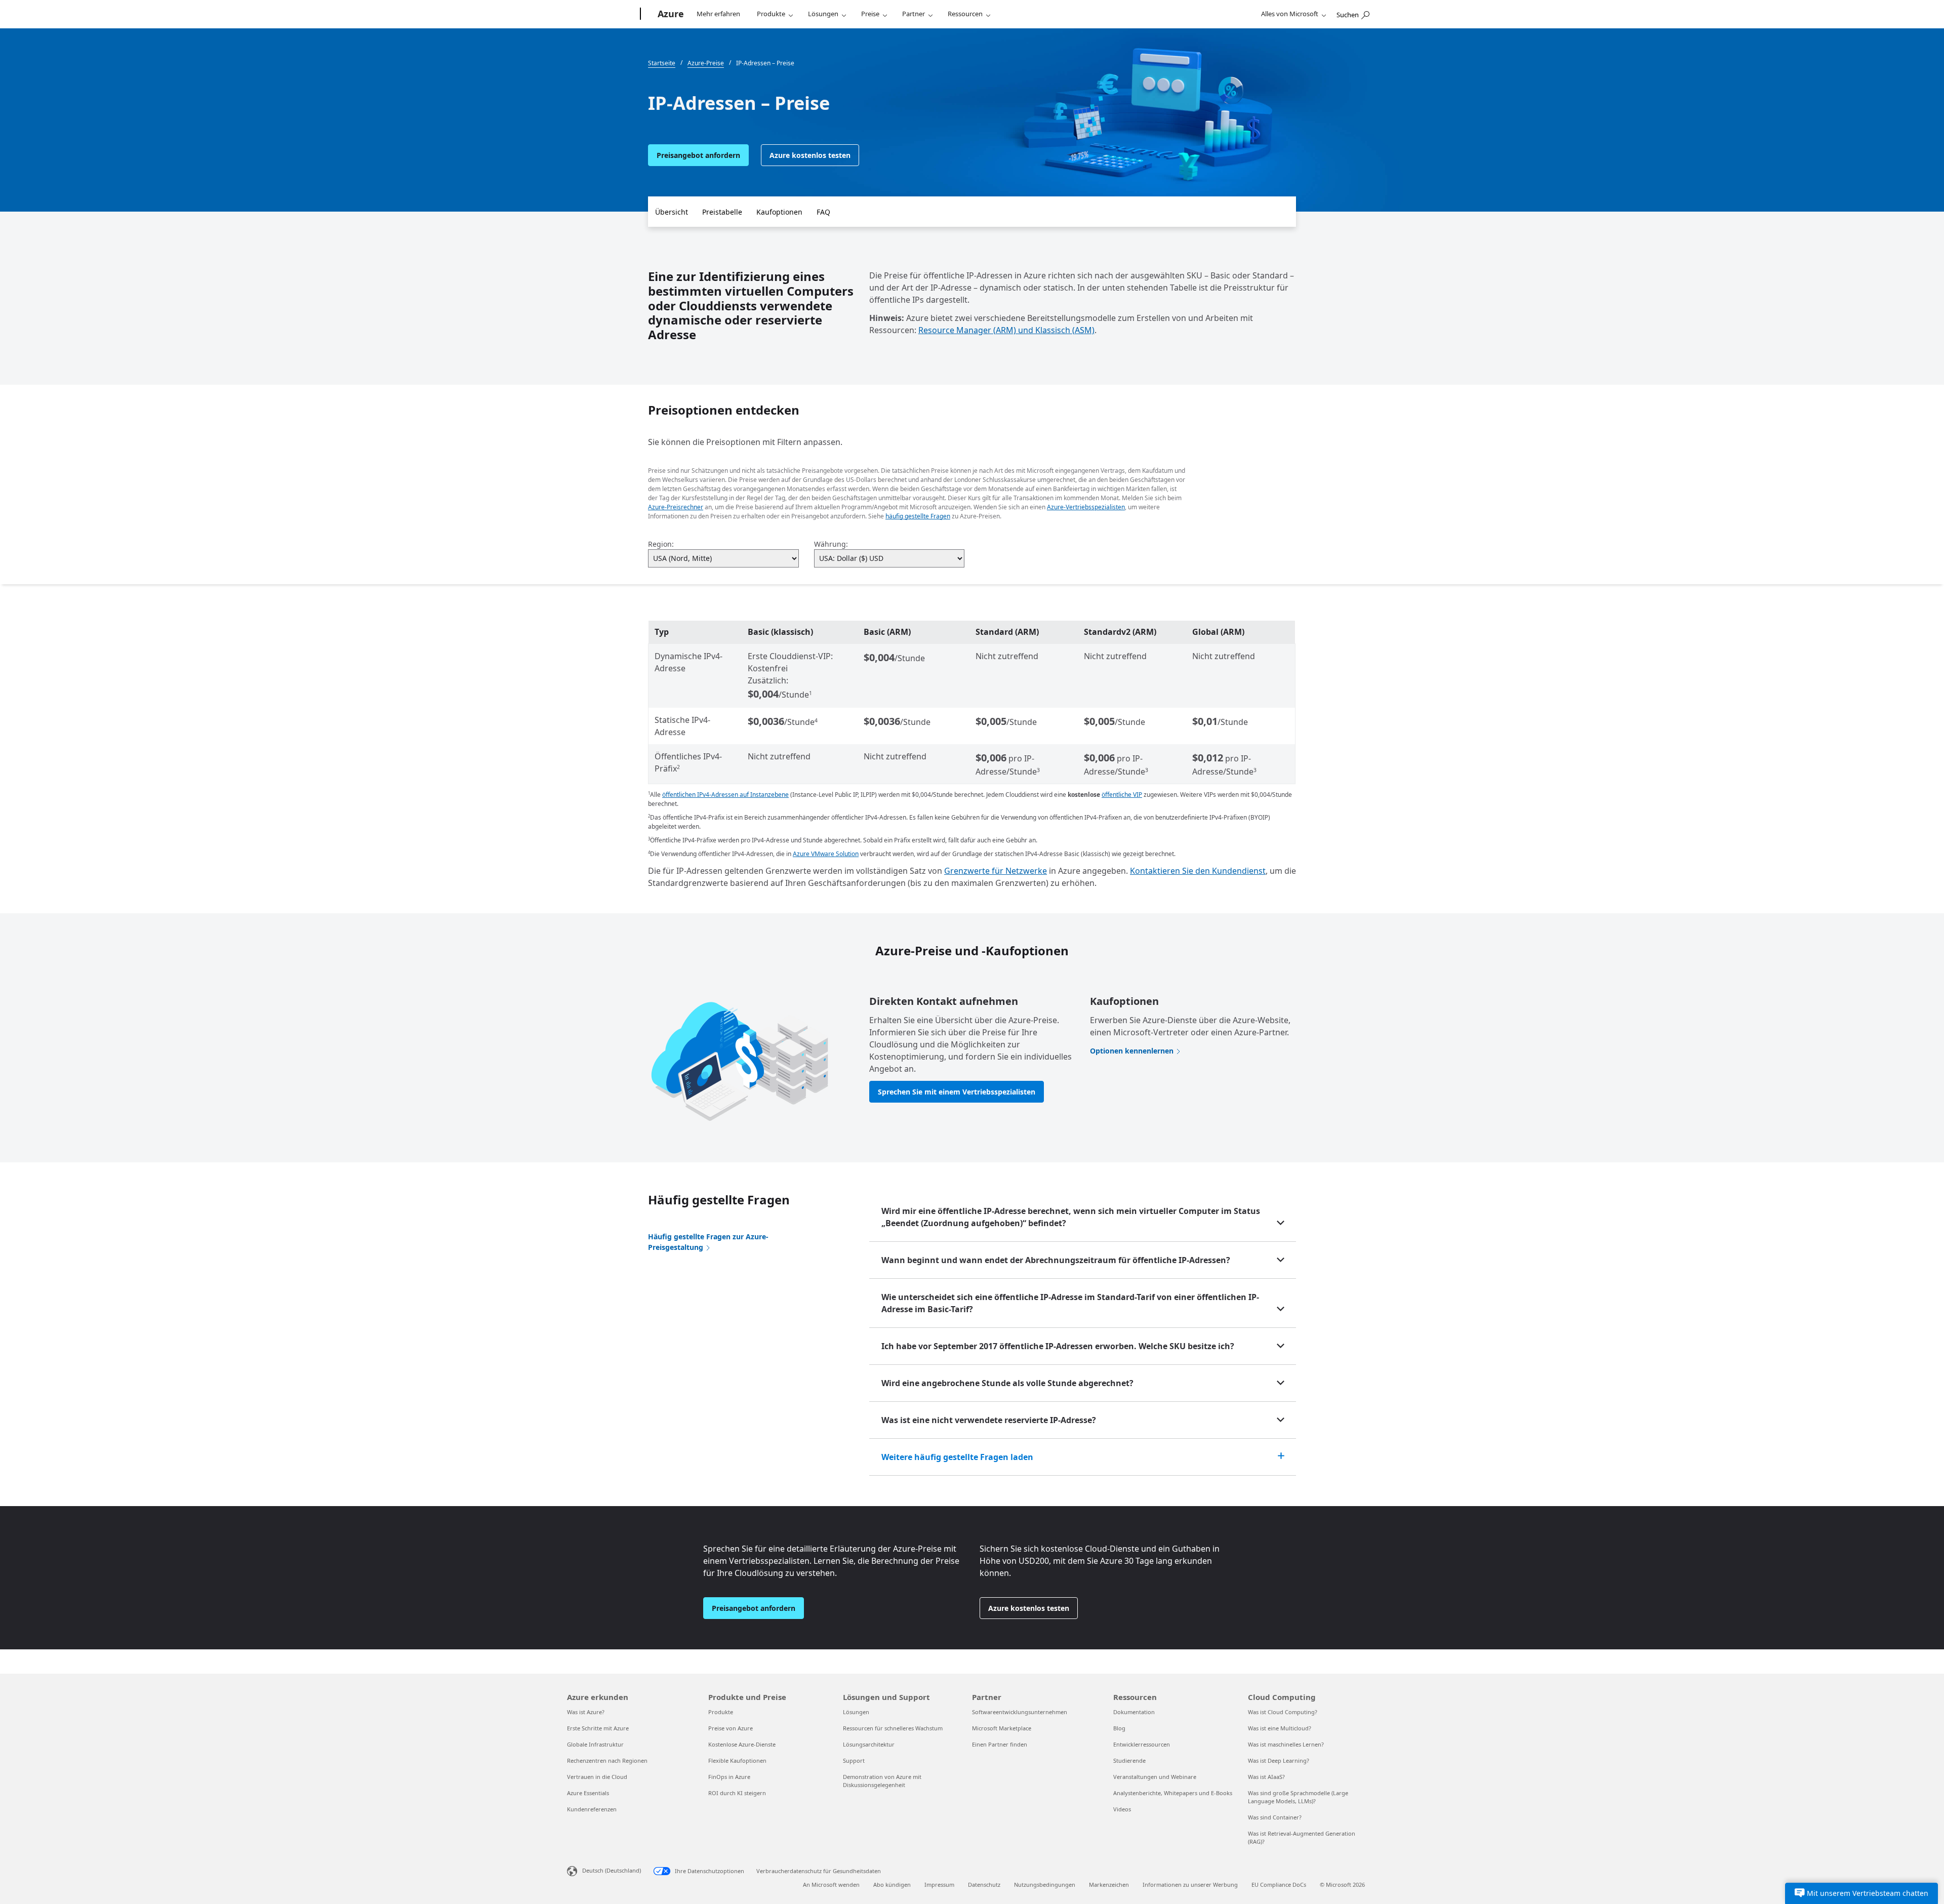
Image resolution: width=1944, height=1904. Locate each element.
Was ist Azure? (586, 1712)
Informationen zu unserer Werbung (1190, 1885)
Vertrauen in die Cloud (597, 1777)
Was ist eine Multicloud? (1280, 1728)
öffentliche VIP (1122, 795)
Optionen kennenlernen (1132, 1051)
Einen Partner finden (1000, 1744)
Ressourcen (965, 14)
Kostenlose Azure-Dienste (742, 1744)
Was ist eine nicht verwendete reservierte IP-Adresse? (989, 1420)
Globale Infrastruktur (595, 1744)
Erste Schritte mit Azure (598, 1728)
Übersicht (672, 212)
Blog (1119, 1728)
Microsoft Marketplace (1002, 1728)
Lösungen (823, 14)
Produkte (771, 14)
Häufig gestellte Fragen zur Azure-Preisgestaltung (708, 1242)
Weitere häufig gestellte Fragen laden (957, 1457)
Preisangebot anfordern (698, 155)
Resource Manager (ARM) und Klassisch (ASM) (1006, 330)
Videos (1122, 1809)
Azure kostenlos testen (810, 155)
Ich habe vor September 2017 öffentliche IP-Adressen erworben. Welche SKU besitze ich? (1058, 1346)
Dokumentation (1134, 1712)
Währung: (831, 544)
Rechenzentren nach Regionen (607, 1760)
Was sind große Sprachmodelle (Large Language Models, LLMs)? (1298, 1797)
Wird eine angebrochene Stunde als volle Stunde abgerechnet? (1007, 1383)
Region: (661, 544)
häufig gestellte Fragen (918, 516)
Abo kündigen (892, 1885)
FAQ (823, 212)
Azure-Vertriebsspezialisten (1086, 507)
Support (854, 1760)
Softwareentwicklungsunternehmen (1020, 1712)
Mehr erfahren (718, 14)
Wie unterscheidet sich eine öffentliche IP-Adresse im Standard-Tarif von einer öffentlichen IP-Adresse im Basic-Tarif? (1070, 1303)
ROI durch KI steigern (737, 1793)
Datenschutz (984, 1885)
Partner (914, 14)
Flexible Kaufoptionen (737, 1760)
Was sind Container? (1275, 1817)
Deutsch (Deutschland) (612, 1870)
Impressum (939, 1885)
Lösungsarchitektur (869, 1744)
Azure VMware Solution (826, 854)
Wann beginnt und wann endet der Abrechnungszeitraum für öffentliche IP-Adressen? (1056, 1260)
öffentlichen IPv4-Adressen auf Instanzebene (725, 795)
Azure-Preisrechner (676, 507)
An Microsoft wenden (831, 1885)
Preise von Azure (731, 1728)
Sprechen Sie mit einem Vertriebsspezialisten (957, 1092)
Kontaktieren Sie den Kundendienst (1198, 871)
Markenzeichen (1109, 1885)
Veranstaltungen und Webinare (1155, 1777)
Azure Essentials (588, 1793)
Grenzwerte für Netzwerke (996, 871)
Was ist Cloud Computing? (1283, 1712)
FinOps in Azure (729, 1777)
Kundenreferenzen (592, 1809)
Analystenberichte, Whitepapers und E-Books (1173, 1793)
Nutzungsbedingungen (1045, 1885)
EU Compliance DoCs (1279, 1885)
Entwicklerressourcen (1142, 1744)
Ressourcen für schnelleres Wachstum (893, 1728)
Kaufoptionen (779, 212)
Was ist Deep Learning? (1279, 1760)
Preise (870, 14)
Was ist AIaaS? (1266, 1777)
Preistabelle (722, 212)
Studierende (1129, 1760)
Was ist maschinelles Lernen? (1286, 1744)
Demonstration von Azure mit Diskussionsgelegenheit (882, 1781)
